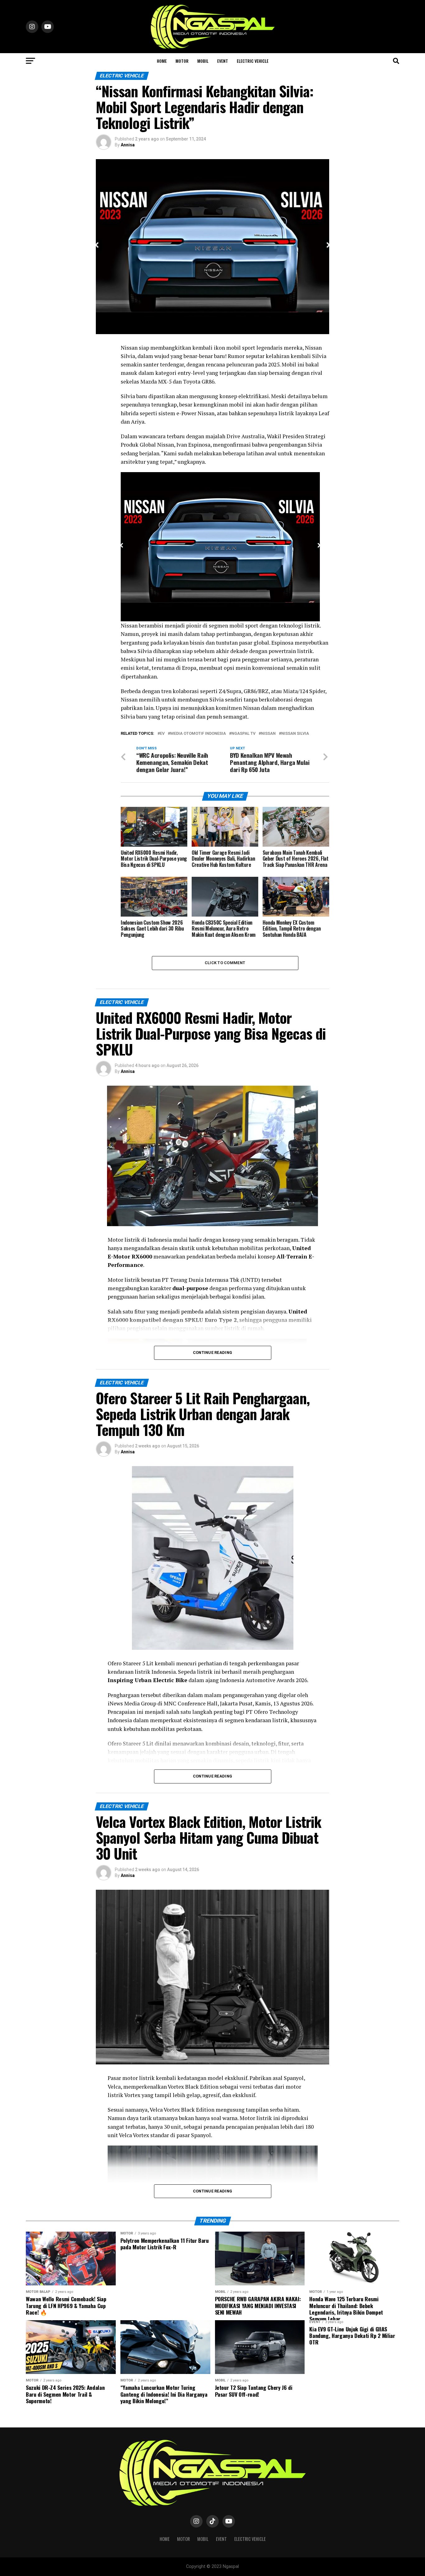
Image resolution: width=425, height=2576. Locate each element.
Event (223, 61)
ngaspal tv (243, 734)
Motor (182, 61)
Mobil (203, 61)
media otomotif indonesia (198, 734)
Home (162, 61)
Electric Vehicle (253, 61)
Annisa (128, 145)
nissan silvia (295, 734)
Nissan (268, 734)
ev (162, 734)
